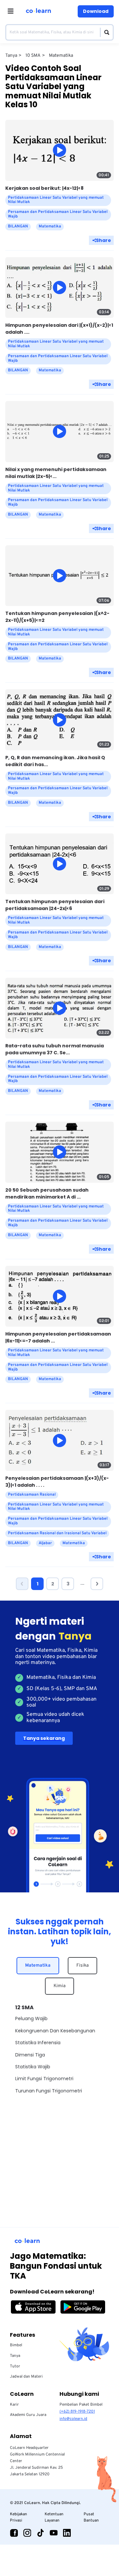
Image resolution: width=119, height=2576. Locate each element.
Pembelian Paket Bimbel (81, 2405)
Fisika (82, 1966)
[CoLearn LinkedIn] (67, 2533)
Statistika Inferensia (38, 2043)
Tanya (15, 2356)
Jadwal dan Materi (26, 2377)
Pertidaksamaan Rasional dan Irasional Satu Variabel (57, 1533)
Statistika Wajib (33, 2067)
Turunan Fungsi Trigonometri (49, 2091)
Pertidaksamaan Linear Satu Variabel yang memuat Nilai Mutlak (56, 200)
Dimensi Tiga (30, 2055)
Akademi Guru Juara (28, 2415)
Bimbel (16, 2345)
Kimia (59, 1986)
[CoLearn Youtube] (54, 2533)
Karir (14, 2405)
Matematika (38, 1966)
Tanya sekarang (44, 1738)
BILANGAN (18, 226)
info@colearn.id (73, 2419)
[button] (22, 1584)
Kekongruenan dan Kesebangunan (55, 2031)
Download (96, 11)
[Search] (105, 32)
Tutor (15, 2366)
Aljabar (45, 1543)
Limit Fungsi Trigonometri (44, 2079)
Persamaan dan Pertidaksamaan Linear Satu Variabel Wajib (58, 214)
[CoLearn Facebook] (14, 2533)
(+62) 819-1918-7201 (77, 2412)
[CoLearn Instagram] (27, 2533)
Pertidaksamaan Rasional (32, 1495)
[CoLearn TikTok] (40, 2533)
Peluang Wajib (31, 2018)
